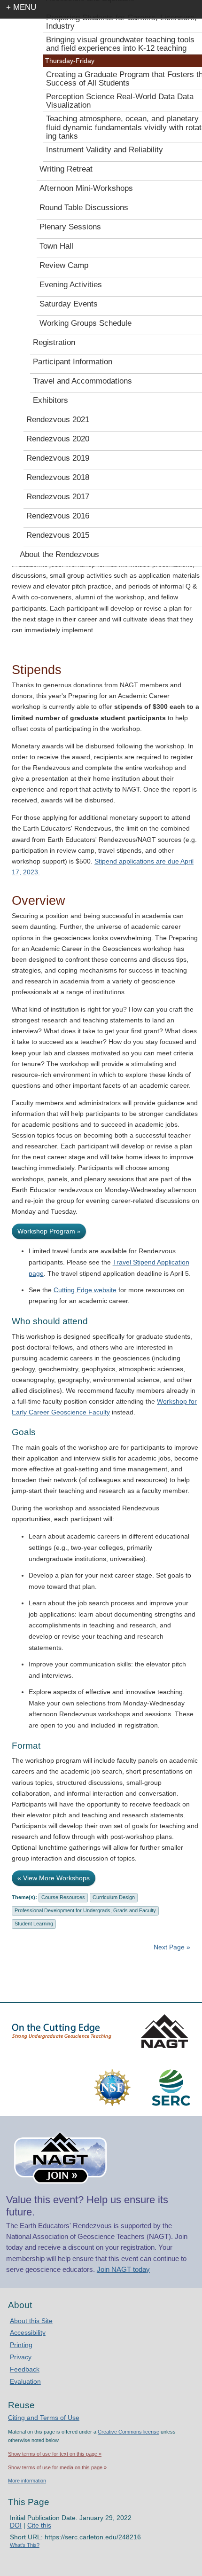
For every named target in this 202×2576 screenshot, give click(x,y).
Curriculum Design (114, 1897)
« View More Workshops (54, 1878)
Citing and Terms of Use (44, 2418)
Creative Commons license (128, 2432)
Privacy (21, 2357)
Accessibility (28, 2333)
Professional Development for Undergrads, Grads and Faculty (85, 1910)
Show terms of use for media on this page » (57, 2467)
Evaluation (25, 2381)
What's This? (25, 2545)
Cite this (39, 2525)
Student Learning (34, 1924)
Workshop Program (49, 1231)
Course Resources (63, 1897)
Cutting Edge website (85, 1290)
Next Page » (171, 1947)
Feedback (25, 2369)
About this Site (31, 2321)
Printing (21, 2345)
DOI (16, 2525)
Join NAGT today (123, 2269)
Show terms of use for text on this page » (55, 2454)
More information (27, 2481)
